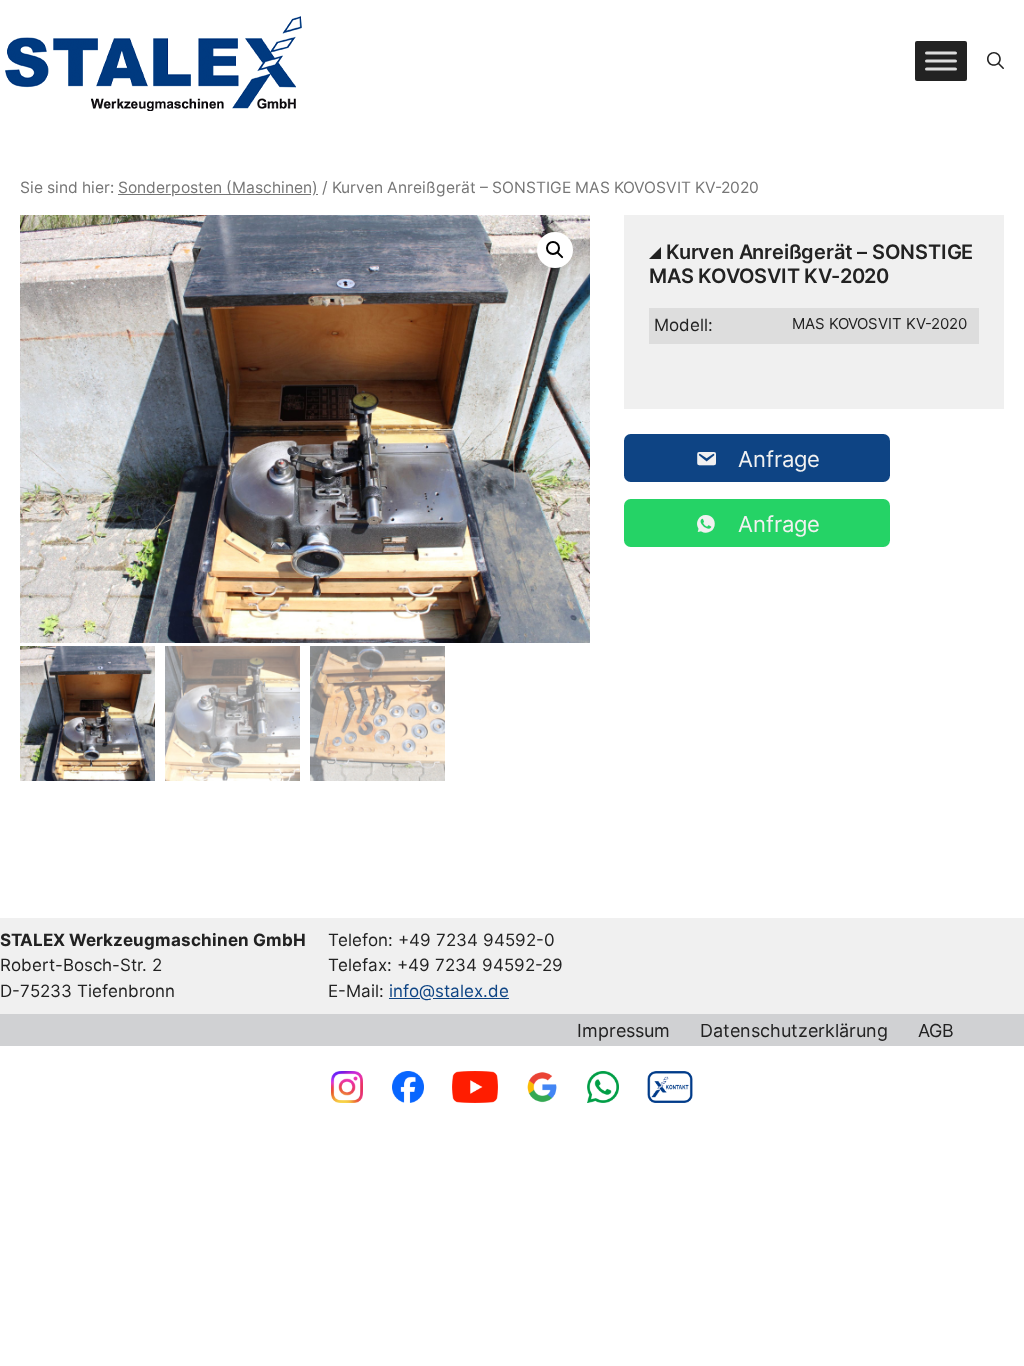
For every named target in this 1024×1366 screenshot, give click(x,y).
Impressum (623, 1031)
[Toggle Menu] (941, 60)
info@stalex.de (449, 991)
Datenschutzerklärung (794, 1031)
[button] (995, 61)
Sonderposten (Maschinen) (218, 187)
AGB (936, 1031)
